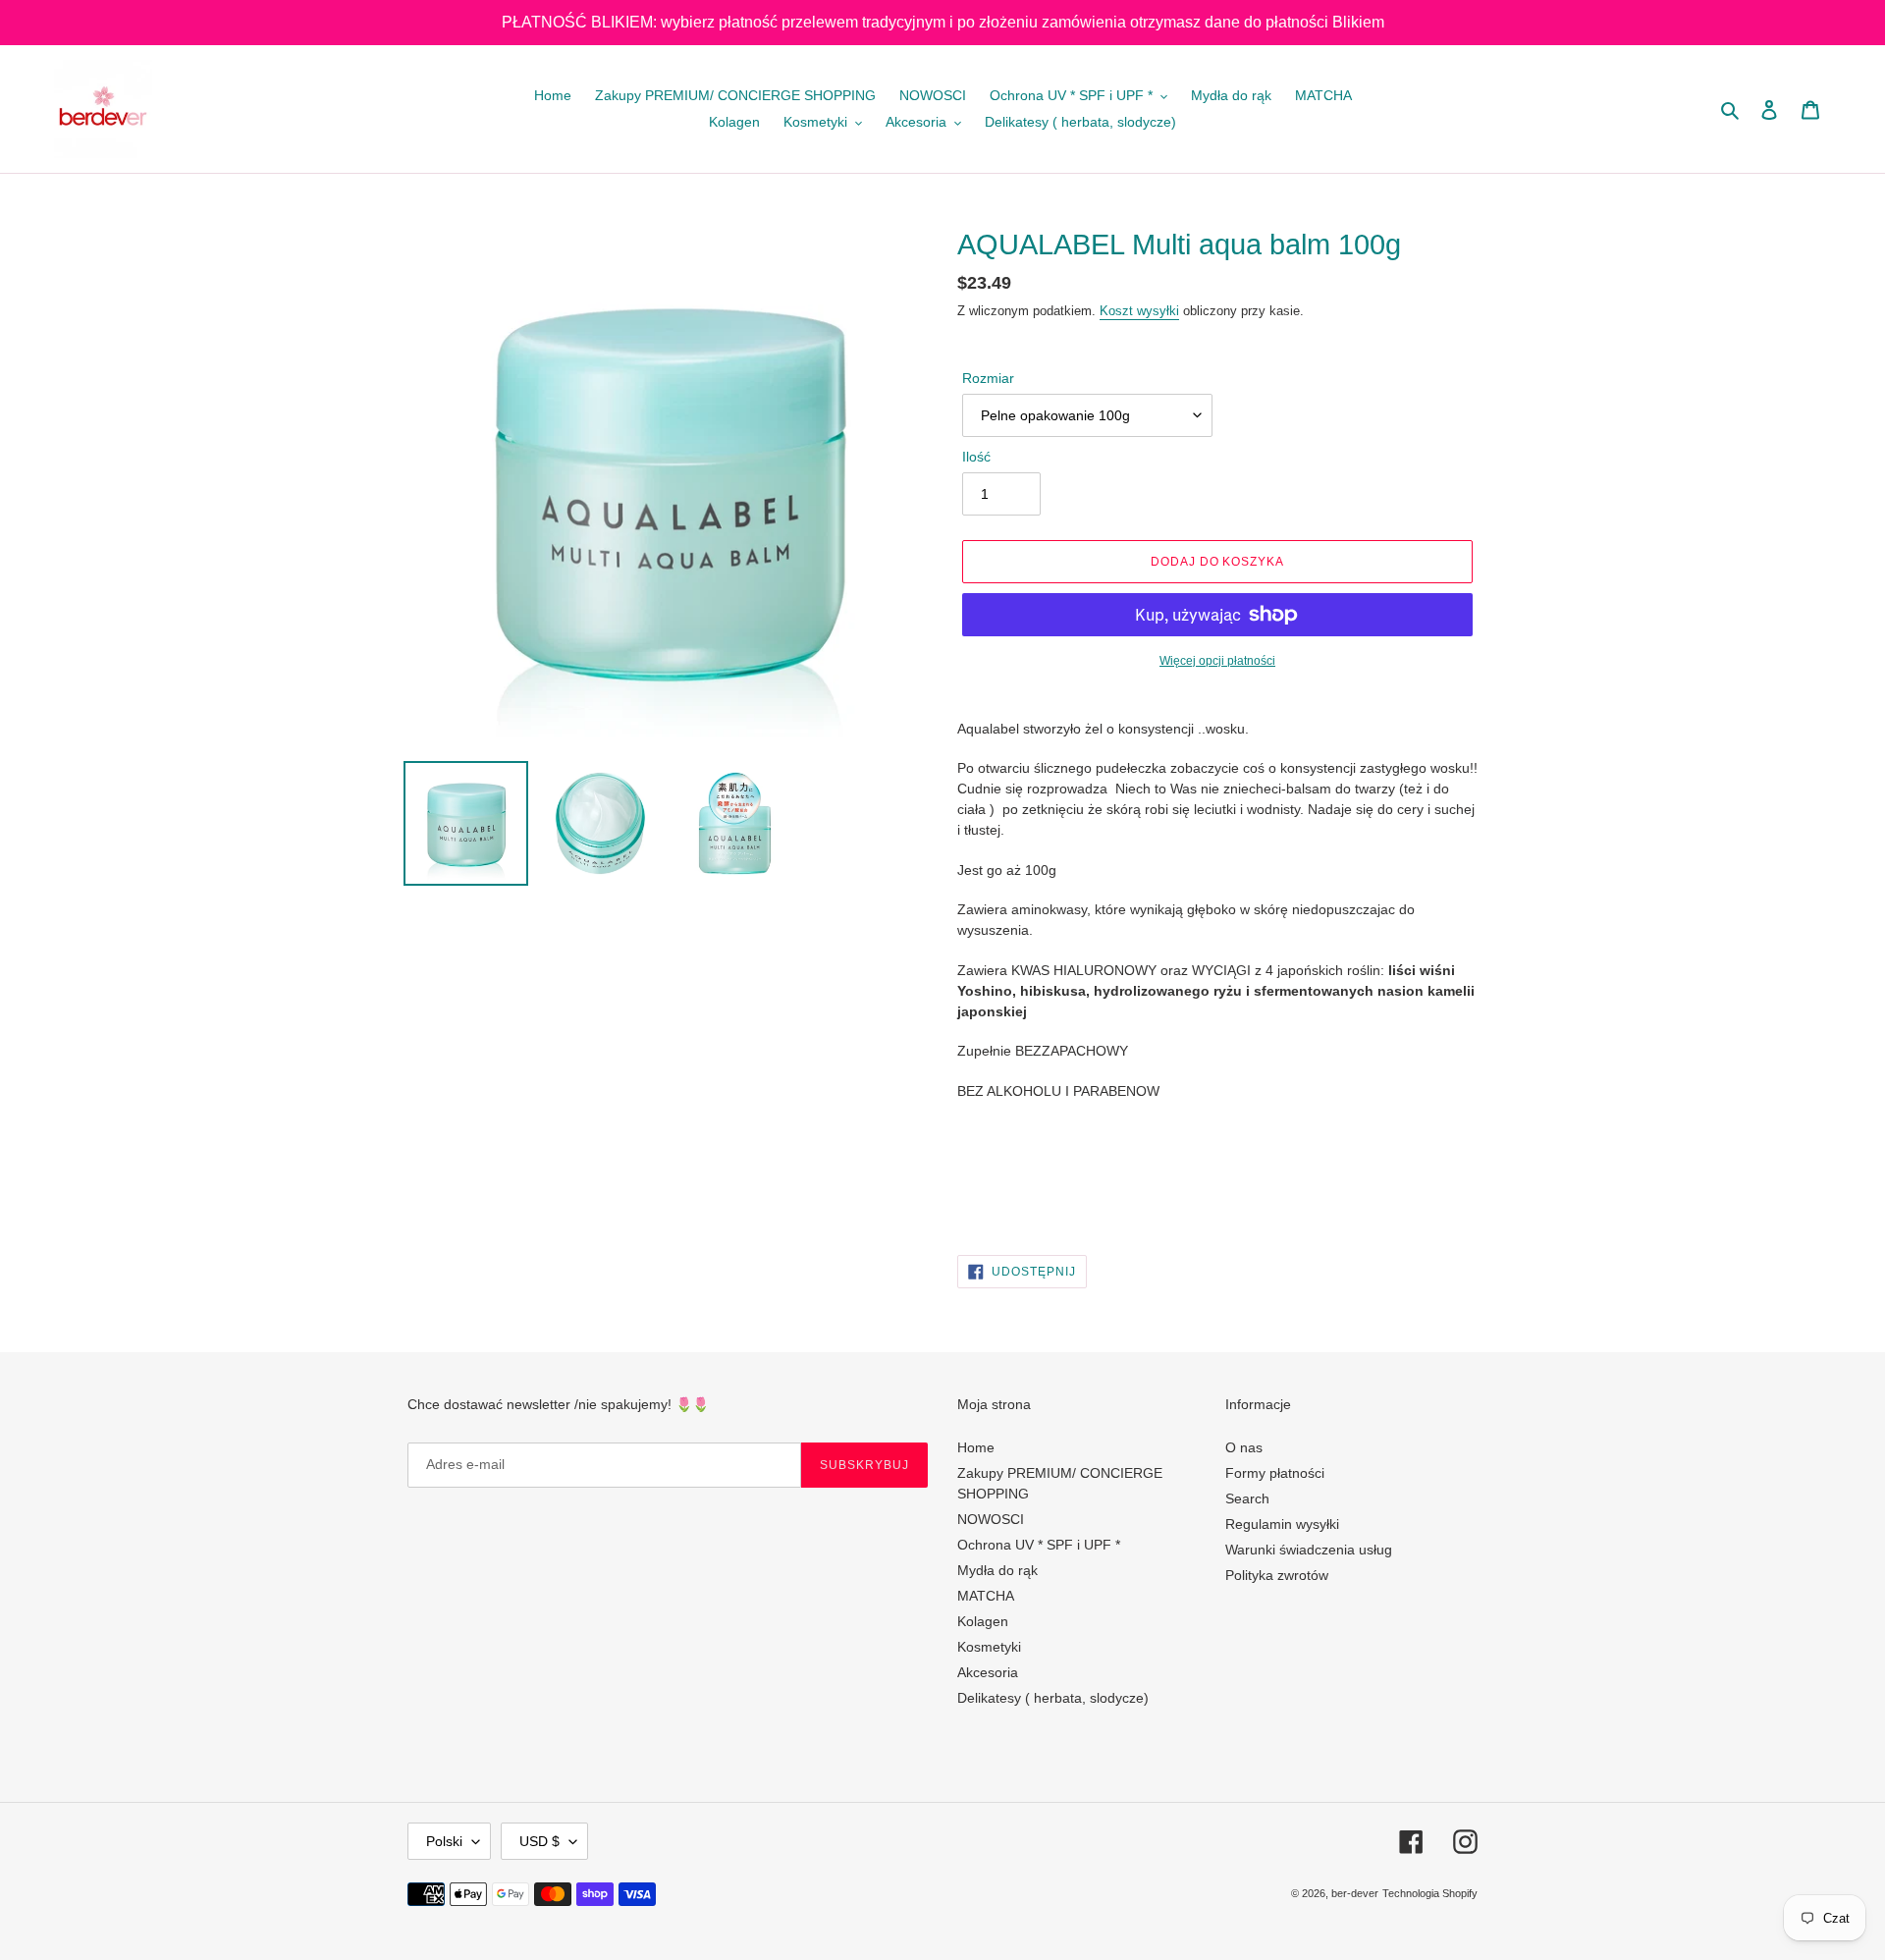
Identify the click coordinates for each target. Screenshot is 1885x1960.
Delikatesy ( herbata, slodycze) (1053, 1698)
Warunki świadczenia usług (1309, 1550)
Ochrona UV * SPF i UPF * (1039, 1545)
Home (976, 1447)
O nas (1244, 1447)
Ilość (976, 457)
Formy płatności (1275, 1473)
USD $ (539, 1841)
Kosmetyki (989, 1647)
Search (1247, 1498)
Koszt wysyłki (1139, 311)
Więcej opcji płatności (1217, 661)
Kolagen (983, 1621)
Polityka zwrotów (1277, 1575)
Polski (444, 1841)
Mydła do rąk (997, 1570)
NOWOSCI (991, 1519)
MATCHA (986, 1596)
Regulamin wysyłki (1282, 1524)
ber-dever (1355, 1893)
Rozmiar (988, 378)
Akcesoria (988, 1672)
